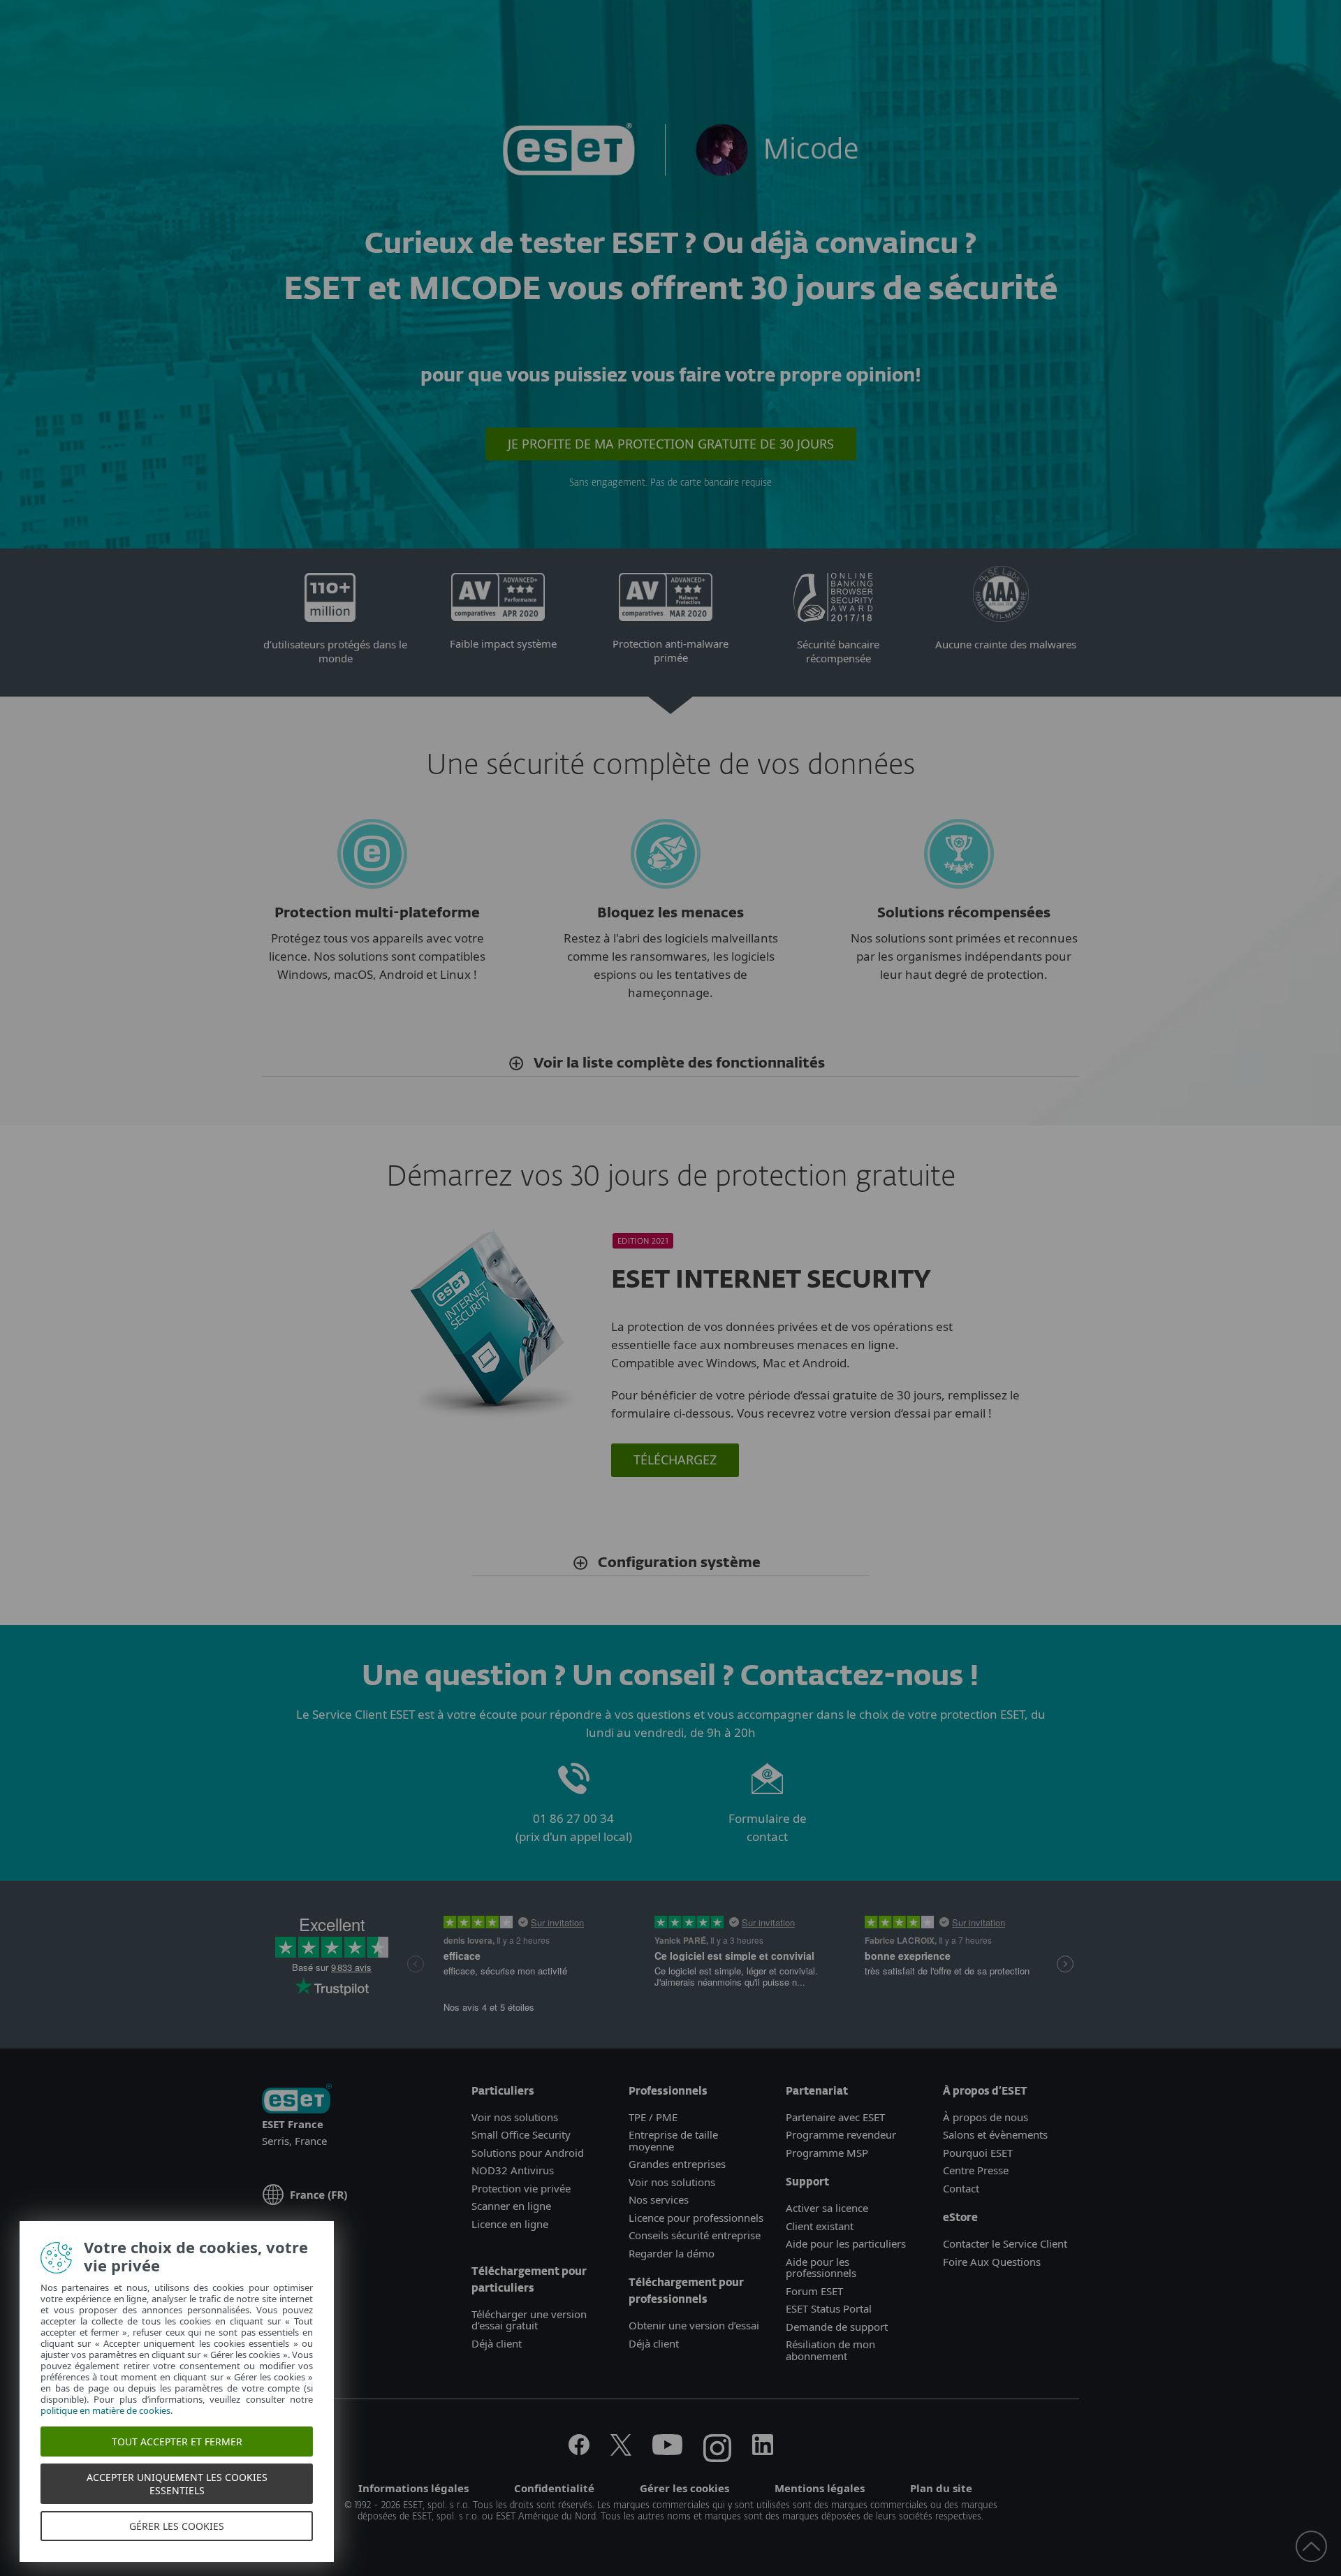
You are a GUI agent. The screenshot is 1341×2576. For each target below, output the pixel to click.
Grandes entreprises (677, 2164)
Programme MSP (827, 2153)
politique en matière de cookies (107, 2410)
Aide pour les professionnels (821, 2268)
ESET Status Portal (829, 2308)
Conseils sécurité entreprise (695, 2235)
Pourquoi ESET (978, 2153)
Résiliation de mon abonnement (830, 2350)
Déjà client (497, 2343)
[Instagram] (717, 2451)
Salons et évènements (995, 2134)
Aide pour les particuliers (846, 2243)
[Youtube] (667, 2451)
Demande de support (837, 2327)
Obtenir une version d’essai (694, 2325)
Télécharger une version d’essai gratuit (529, 2320)
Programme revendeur (841, 2134)
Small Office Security (521, 2134)
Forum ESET (814, 2291)
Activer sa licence (827, 2208)
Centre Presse (976, 2170)
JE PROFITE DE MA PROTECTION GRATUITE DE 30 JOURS (671, 444)
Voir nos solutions (515, 2117)
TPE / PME (653, 2117)
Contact (961, 2188)
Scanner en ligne (511, 2206)
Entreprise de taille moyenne (673, 2140)
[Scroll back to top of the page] (1311, 2546)
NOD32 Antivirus (513, 2170)
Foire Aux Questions (992, 2262)
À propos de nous (985, 2117)
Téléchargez (675, 1460)
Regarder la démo (672, 2253)
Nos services (659, 2199)
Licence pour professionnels (696, 2218)
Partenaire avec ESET (835, 2117)
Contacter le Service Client (1005, 2243)
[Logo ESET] (297, 2100)
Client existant (820, 2226)
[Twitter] (621, 2451)
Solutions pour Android (528, 2153)
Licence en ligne (510, 2224)
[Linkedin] (763, 2451)
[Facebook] (579, 2451)
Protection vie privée (521, 2188)
